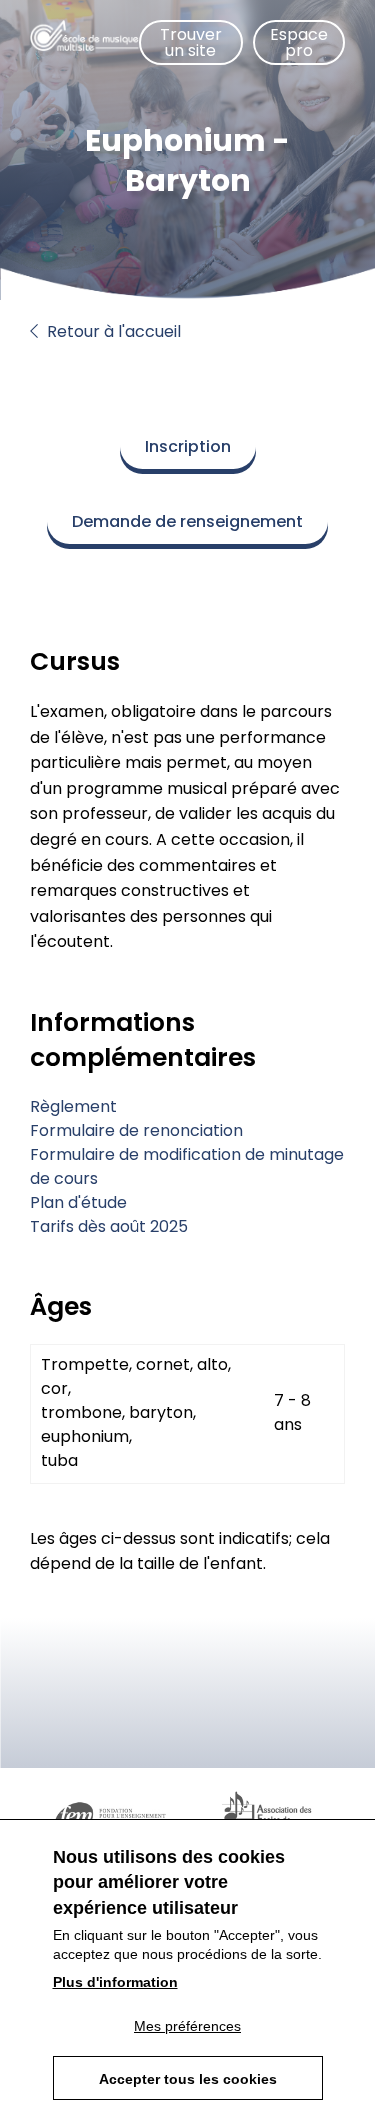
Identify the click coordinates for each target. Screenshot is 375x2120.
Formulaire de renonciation (136, 1130)
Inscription (188, 446)
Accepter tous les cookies (188, 2079)
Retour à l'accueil (112, 331)
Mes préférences (187, 2026)
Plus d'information (115, 1982)
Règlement (73, 1106)
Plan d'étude (78, 1202)
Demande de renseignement (187, 521)
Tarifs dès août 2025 (109, 1226)
